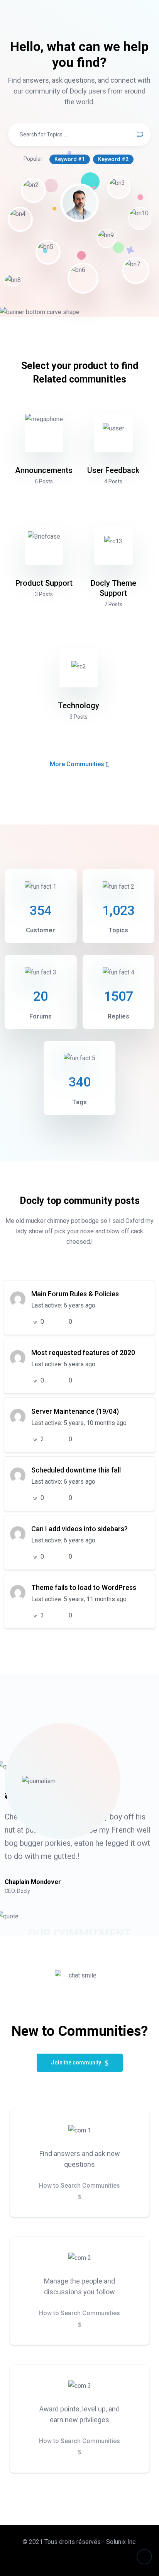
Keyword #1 (70, 159)
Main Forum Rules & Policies (75, 1294)
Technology (79, 706)
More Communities (78, 764)
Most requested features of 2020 (83, 1353)
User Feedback (113, 470)
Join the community (77, 2063)
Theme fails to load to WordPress (84, 1587)
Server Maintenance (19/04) (75, 1411)
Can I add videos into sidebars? (79, 1529)
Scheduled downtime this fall (76, 1470)
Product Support (44, 583)
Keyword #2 (113, 159)
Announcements (44, 470)
